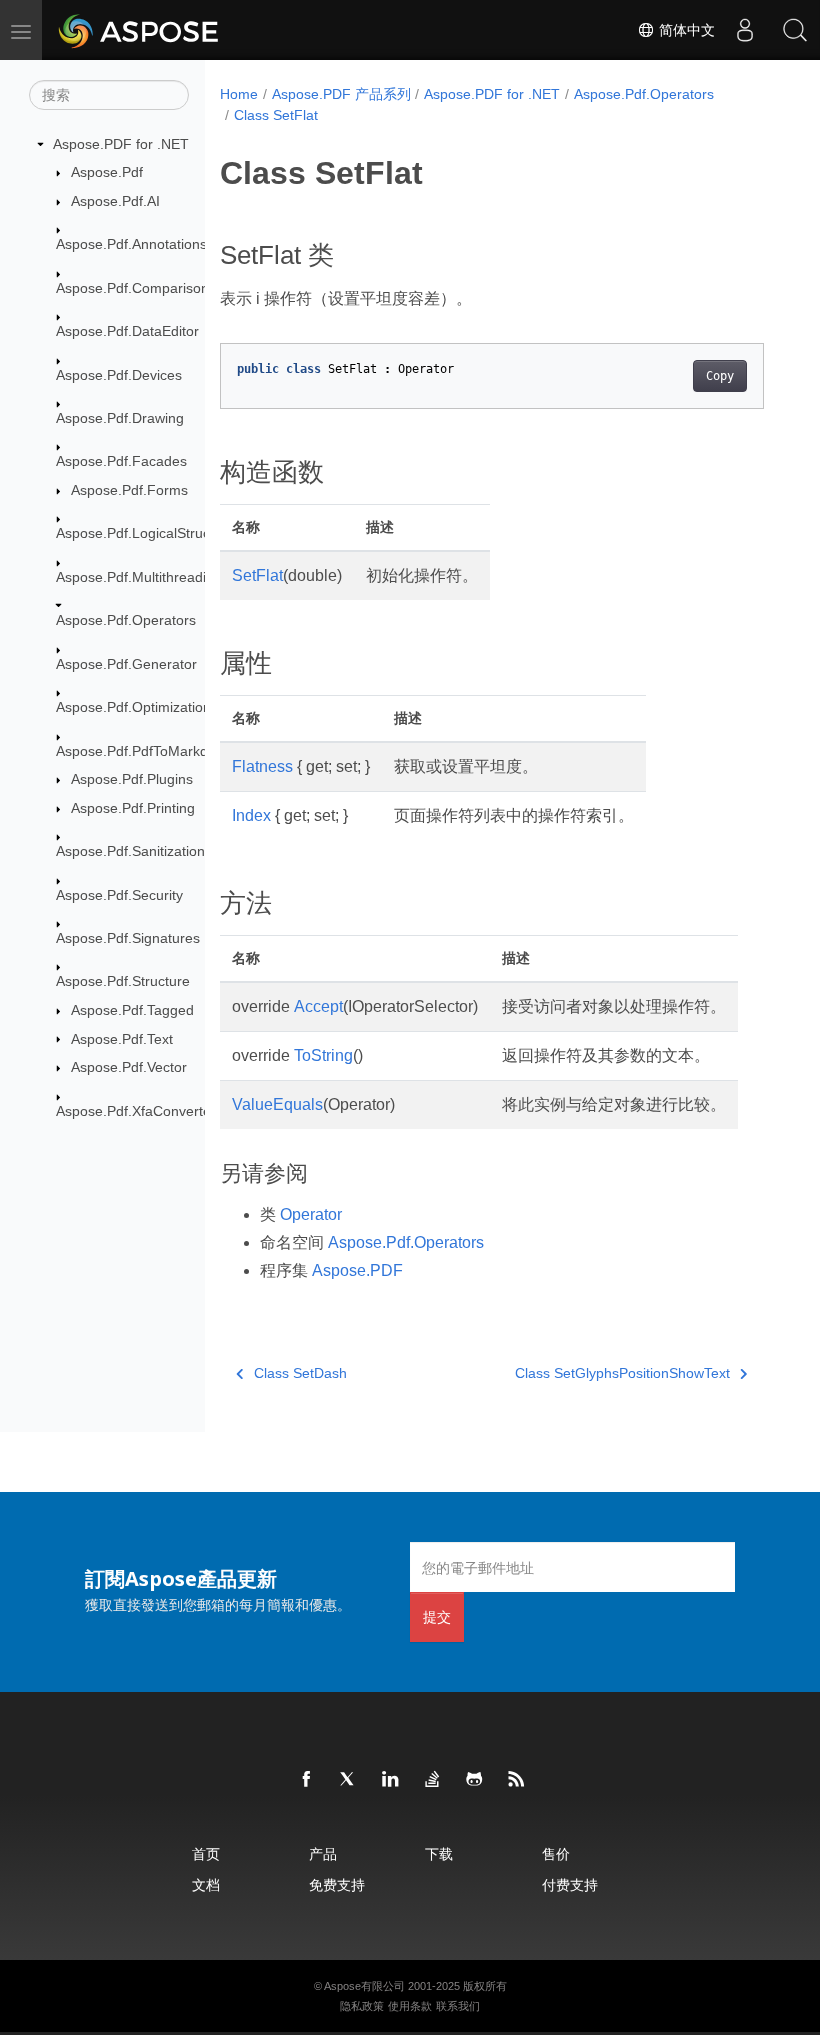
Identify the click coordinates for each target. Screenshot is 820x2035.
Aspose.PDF (357, 1270)
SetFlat (257, 575)
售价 (556, 1853)
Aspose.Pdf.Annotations (131, 244)
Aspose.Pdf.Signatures (128, 938)
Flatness (262, 766)
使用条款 (410, 2006)
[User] (745, 30)
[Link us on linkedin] (391, 1780)
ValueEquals (277, 1104)
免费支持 (337, 1884)
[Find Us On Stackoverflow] (433, 1780)
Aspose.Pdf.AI (115, 201)
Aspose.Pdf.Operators (126, 620)
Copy (720, 376)
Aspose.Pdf (107, 172)
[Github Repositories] (475, 1780)
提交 (437, 1616)
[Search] (795, 30)
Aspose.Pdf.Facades (121, 461)
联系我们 (458, 2006)
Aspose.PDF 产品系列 (341, 94)
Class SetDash (300, 1373)
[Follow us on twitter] (349, 1780)
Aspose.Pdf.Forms (129, 490)
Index (251, 815)
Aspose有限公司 (364, 1986)
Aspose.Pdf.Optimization (133, 707)
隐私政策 (362, 2006)
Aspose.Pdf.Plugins (132, 779)
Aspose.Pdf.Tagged (132, 1010)
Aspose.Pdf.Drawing (120, 418)
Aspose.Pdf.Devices (119, 375)
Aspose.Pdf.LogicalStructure (145, 533)
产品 (323, 1853)
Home (239, 94)
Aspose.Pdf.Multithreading (139, 577)
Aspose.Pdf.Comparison (132, 288)
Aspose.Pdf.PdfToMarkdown (145, 751)
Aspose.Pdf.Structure (123, 981)
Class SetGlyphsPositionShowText (622, 1373)
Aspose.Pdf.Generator (126, 664)
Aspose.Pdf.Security (119, 895)
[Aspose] (139, 30)
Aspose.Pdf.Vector (129, 1067)
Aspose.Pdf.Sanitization (130, 851)
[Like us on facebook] (307, 1780)
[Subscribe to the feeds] (517, 1780)
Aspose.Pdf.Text (122, 1039)
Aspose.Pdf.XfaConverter (136, 1111)
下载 (439, 1853)
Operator (311, 1214)
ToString (323, 1055)
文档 (206, 1884)
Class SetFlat (276, 115)
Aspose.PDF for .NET (121, 144)
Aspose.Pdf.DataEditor (127, 331)
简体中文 (685, 30)
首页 (206, 1853)
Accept (318, 1006)
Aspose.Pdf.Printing (133, 808)
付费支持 (570, 1884)
